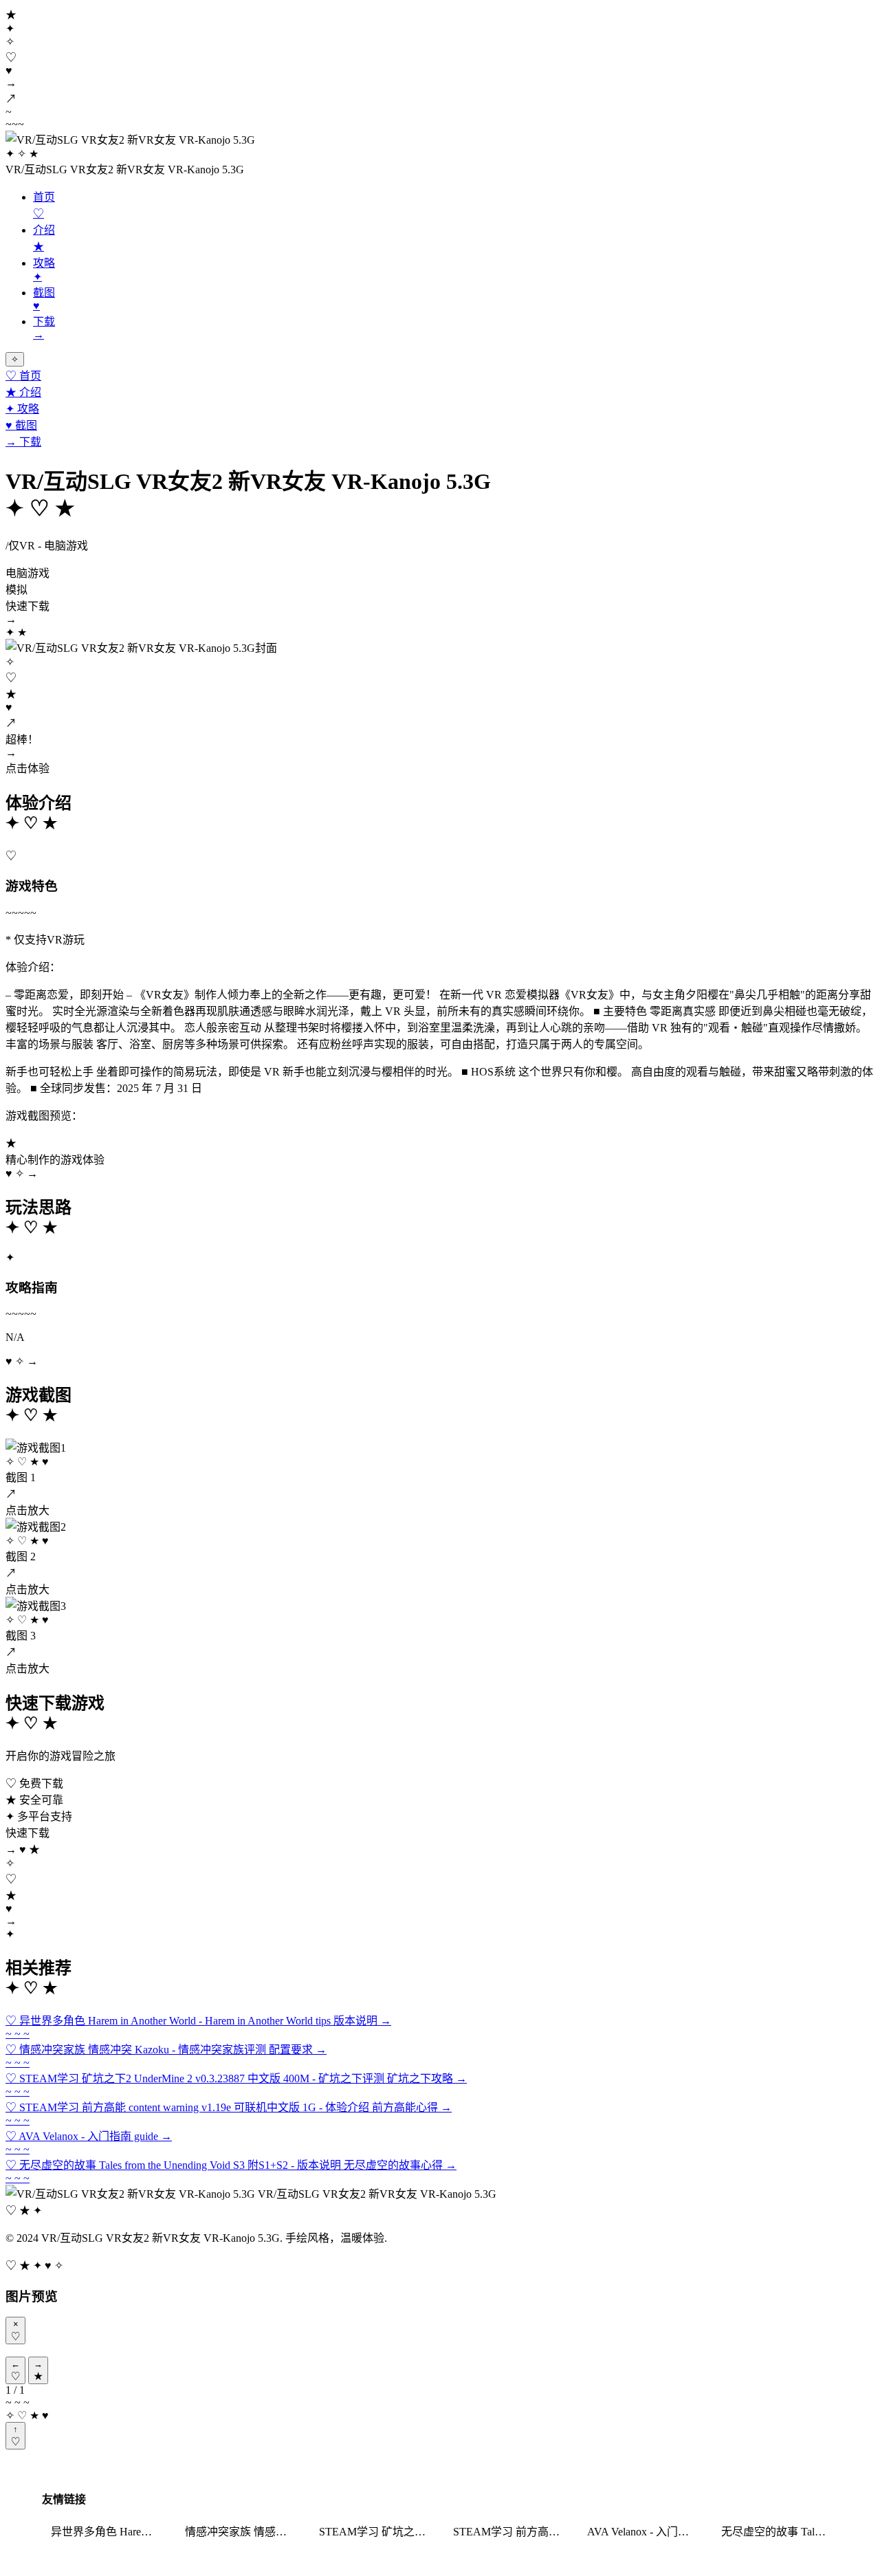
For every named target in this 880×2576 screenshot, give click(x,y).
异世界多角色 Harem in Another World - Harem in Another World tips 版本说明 (109, 2532)
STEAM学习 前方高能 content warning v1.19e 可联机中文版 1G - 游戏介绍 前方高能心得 (511, 2532)
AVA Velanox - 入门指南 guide (646, 2532)
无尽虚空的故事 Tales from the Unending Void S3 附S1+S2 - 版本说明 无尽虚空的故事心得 (780, 2532)
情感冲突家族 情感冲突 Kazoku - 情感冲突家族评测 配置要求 (243, 2532)
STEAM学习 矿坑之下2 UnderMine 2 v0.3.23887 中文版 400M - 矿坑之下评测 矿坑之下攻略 (377, 2532)
